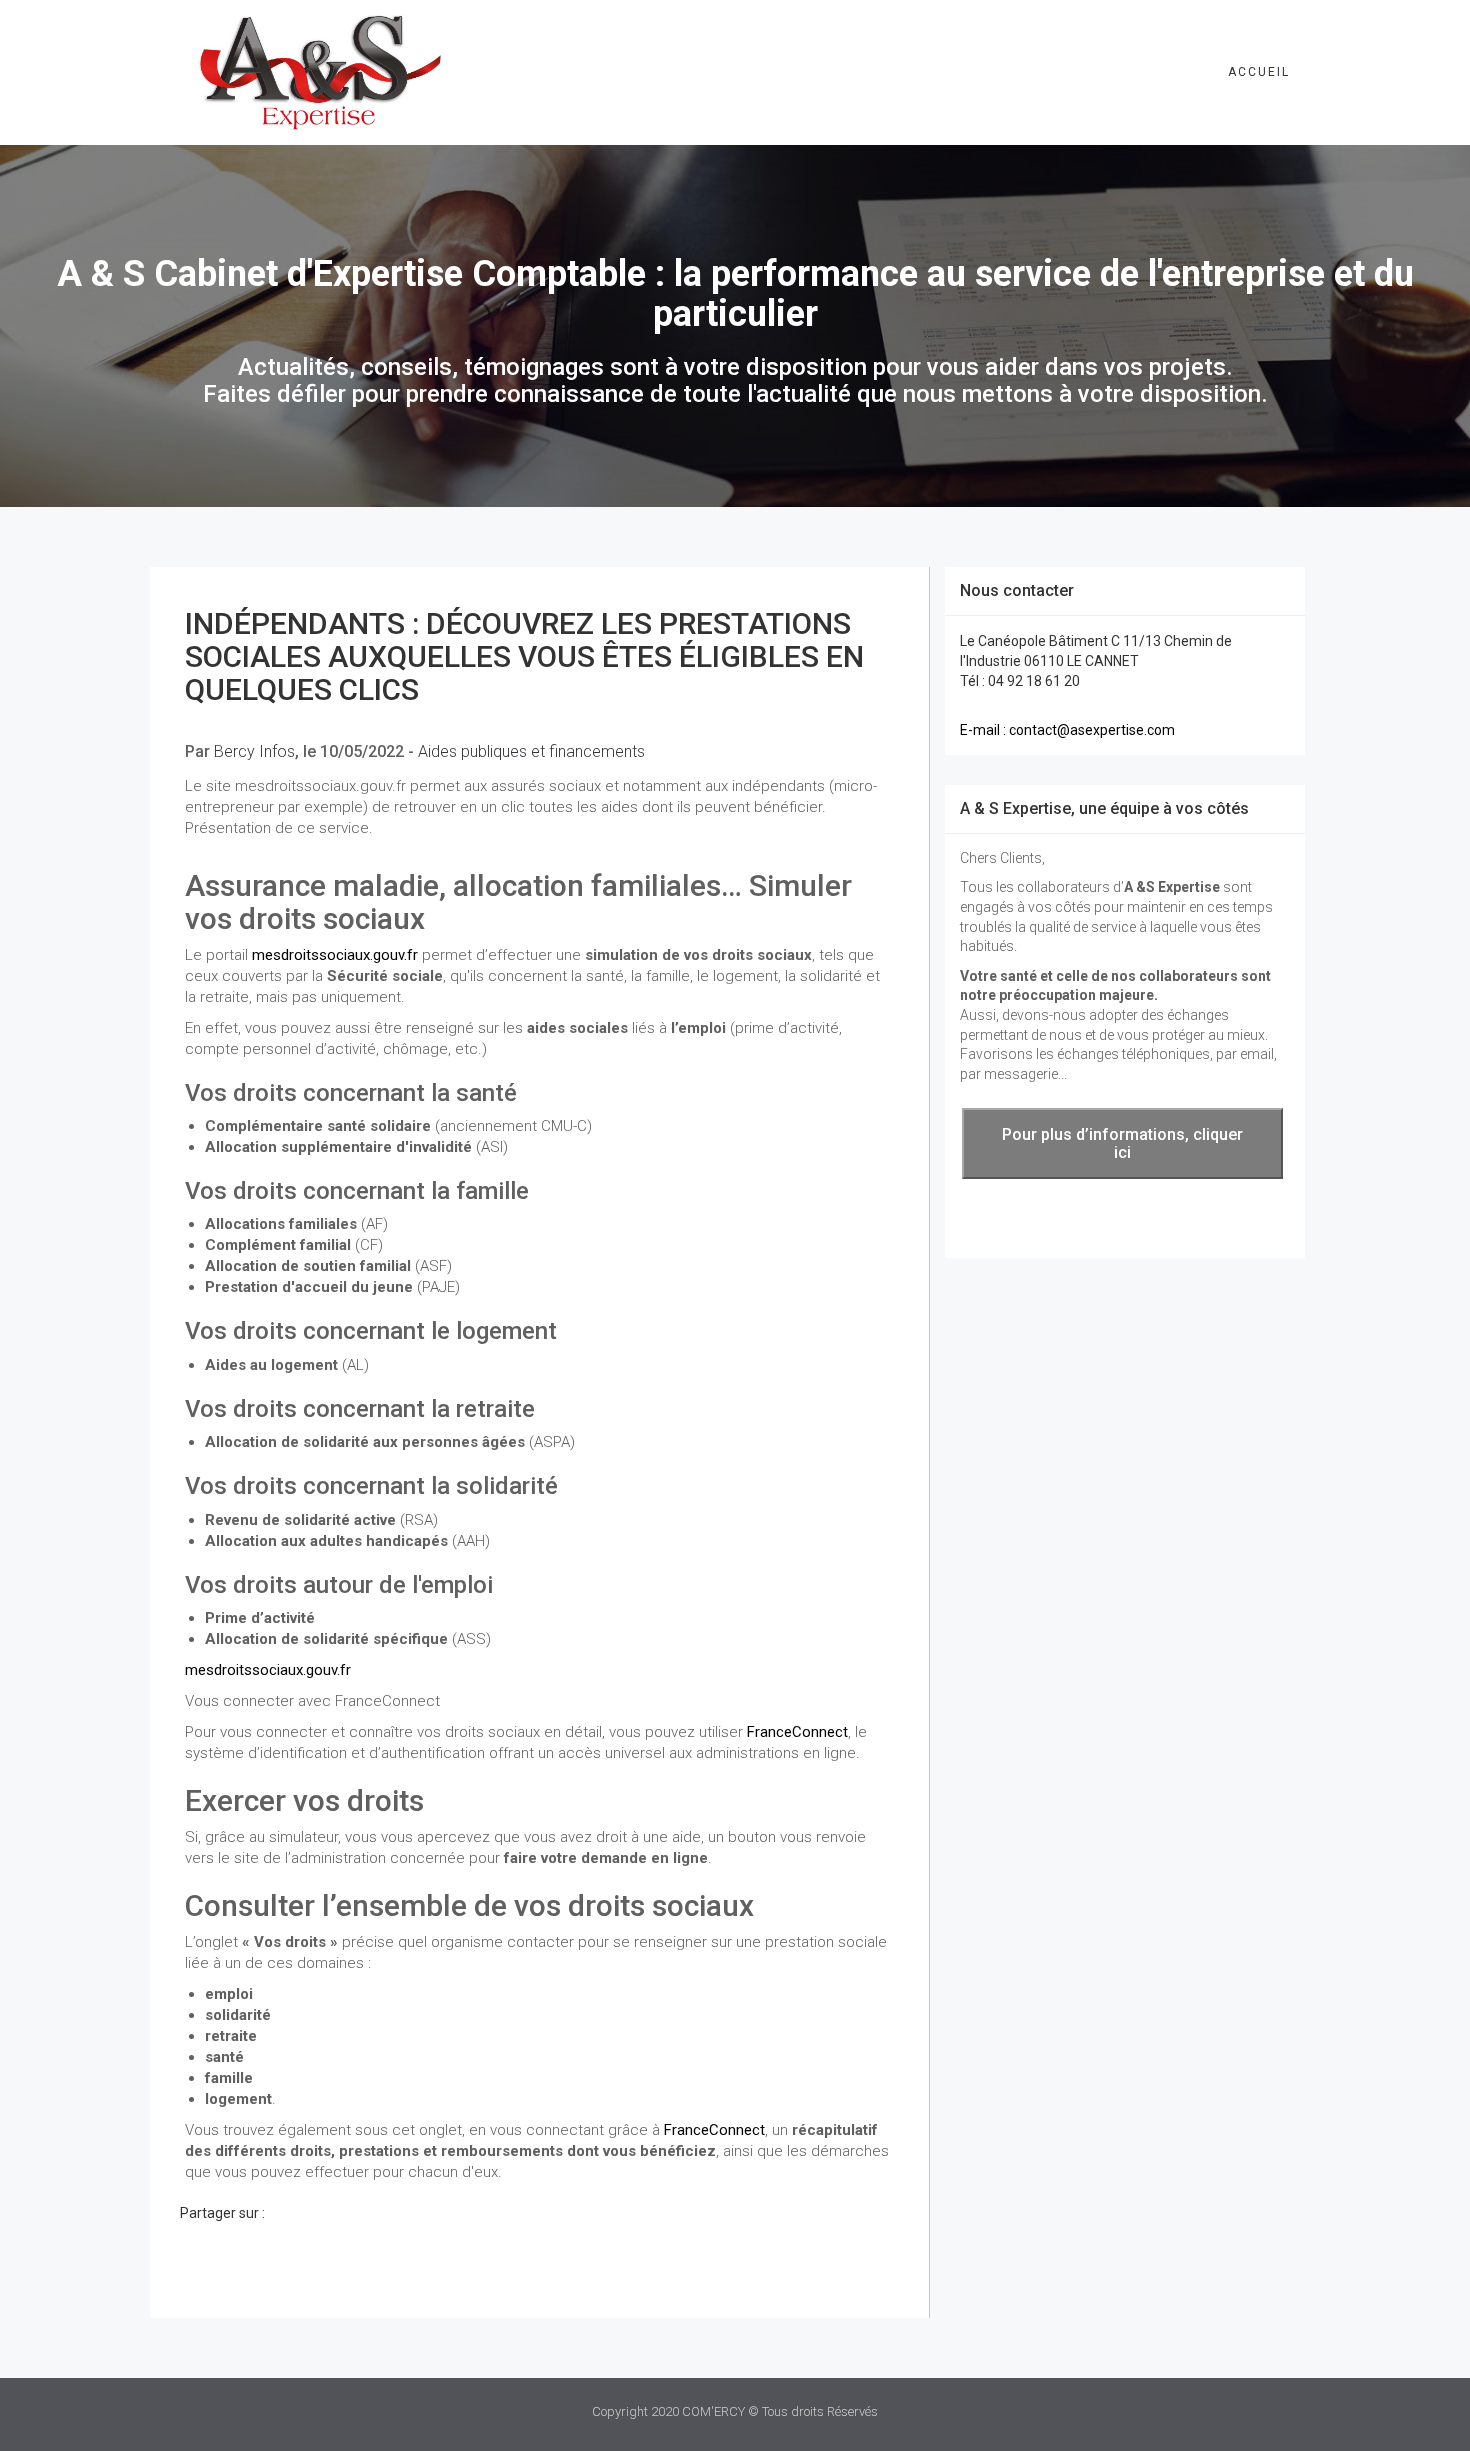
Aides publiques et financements (531, 751)
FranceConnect (797, 1732)
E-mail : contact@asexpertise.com (1067, 730)
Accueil (1259, 72)
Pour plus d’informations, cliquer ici (1122, 1143)
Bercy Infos (254, 751)
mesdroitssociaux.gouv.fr (335, 955)
